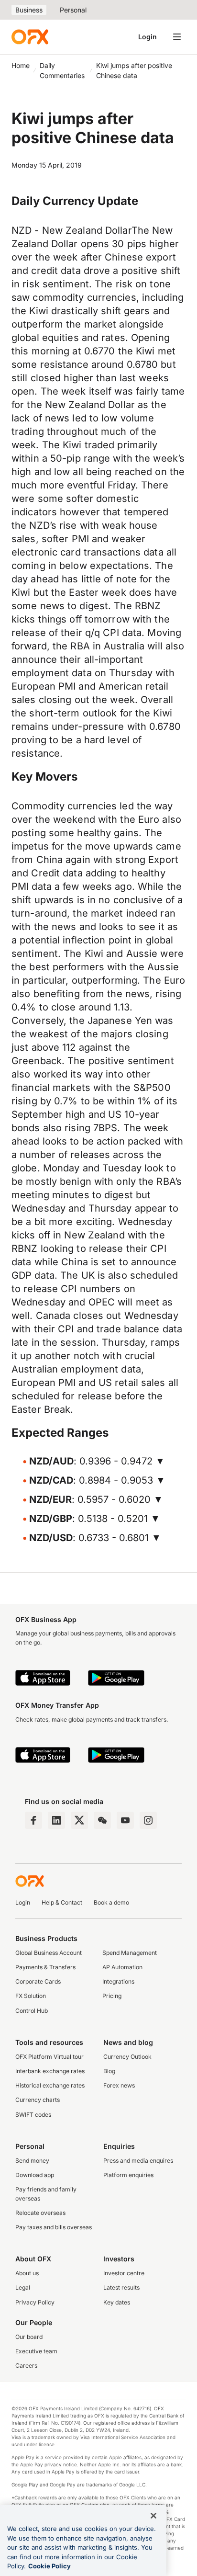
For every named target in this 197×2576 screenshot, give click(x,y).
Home (21, 65)
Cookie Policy (49, 2566)
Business (29, 10)
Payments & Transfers (45, 1967)
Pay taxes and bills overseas (54, 2227)
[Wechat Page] (102, 1820)
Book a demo (111, 1902)
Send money (32, 2161)
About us (27, 2273)
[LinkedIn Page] (56, 1820)
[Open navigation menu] (177, 37)
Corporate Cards (38, 1981)
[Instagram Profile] (148, 1820)
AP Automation (122, 1967)
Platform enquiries (128, 2175)
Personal (73, 10)
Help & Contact (62, 1902)
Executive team (36, 2351)
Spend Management (130, 1953)
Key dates (117, 2302)
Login (148, 37)
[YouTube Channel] (125, 1820)
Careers (26, 2366)
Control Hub (32, 2011)
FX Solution (31, 1996)
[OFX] (30, 37)
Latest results (121, 2287)
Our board (29, 2337)
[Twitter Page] (79, 1820)
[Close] (153, 2516)
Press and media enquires (138, 2161)
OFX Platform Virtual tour (49, 2057)
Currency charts (38, 2100)
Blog (109, 2071)
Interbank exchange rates (50, 2071)
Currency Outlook (127, 2057)
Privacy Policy (35, 2302)
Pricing (112, 1996)
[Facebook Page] (33, 1820)
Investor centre (124, 2273)
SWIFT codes (33, 2115)
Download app (35, 2175)
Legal (23, 2287)
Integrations (118, 1981)
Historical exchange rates (50, 2085)
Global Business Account (49, 1953)
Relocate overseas (40, 2213)
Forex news (119, 2085)
